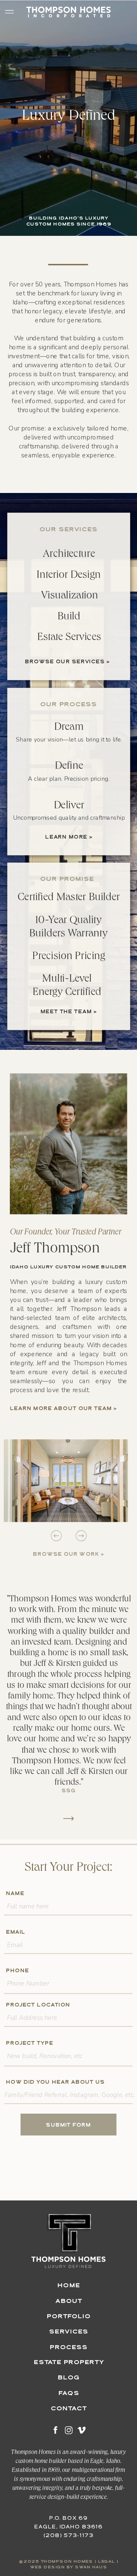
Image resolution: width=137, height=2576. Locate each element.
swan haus (91, 2567)
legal (107, 2562)
